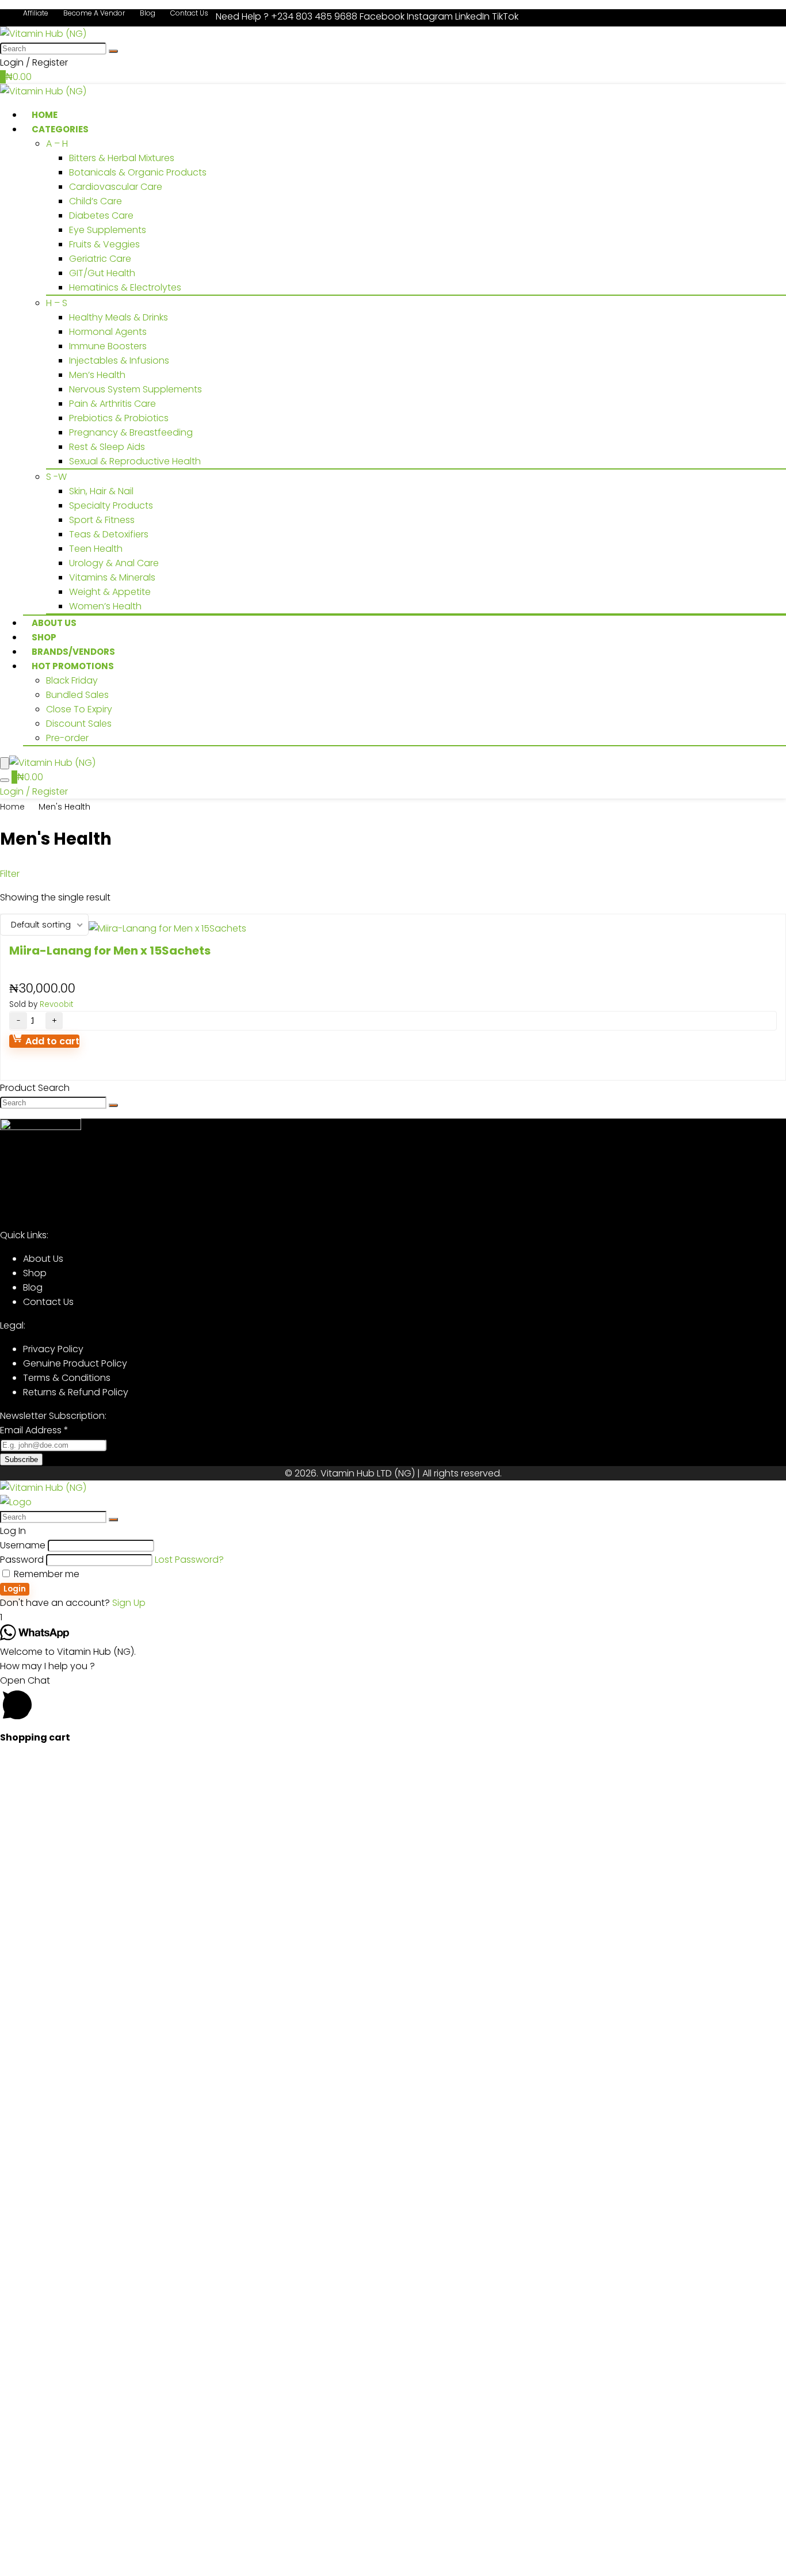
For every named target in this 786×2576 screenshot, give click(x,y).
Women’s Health (105, 606)
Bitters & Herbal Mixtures (122, 158)
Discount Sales (79, 724)
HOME (45, 115)
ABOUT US (54, 623)
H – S (57, 303)
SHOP (44, 637)
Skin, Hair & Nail (101, 491)
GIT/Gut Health (102, 273)
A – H (57, 144)
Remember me (45, 1574)
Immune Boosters (108, 346)
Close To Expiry (79, 709)
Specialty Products (111, 505)
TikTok (505, 16)
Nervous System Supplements (136, 389)
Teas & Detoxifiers (109, 534)
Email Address (34, 1430)
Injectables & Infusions (119, 360)
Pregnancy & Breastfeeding (131, 432)
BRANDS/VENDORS (73, 652)
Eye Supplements (108, 230)
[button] (393, 1700)
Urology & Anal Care (114, 563)
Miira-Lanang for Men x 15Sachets (110, 951)
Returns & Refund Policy (76, 1392)
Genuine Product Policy (75, 1363)
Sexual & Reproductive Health (135, 461)
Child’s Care (96, 201)
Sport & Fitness (102, 520)
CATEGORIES (60, 129)
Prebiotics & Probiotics (119, 418)
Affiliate (36, 13)
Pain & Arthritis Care (112, 404)
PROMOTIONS (73, 666)
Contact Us (189, 13)
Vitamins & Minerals (112, 577)
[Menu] (5, 763)
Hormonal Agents (108, 332)
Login (15, 1589)
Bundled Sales (77, 695)
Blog (148, 13)
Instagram (431, 16)
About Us (43, 1259)
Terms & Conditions (67, 1378)
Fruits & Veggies (104, 244)
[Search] (113, 51)
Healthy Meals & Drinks (119, 317)
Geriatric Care (100, 259)
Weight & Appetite (110, 592)
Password (22, 1560)
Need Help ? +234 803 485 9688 (287, 16)
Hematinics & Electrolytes (125, 287)
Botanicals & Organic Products (138, 172)
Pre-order (67, 738)
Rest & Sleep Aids (107, 447)
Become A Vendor (94, 13)
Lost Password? (189, 1560)
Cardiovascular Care (116, 187)
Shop (35, 1273)
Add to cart (51, 1041)
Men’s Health (97, 375)
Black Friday (72, 680)
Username (23, 1545)
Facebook (383, 16)
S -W (56, 477)
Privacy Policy (53, 1349)
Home (12, 807)
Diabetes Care (101, 215)
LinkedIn (474, 16)
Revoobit (56, 1004)
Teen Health (96, 549)
